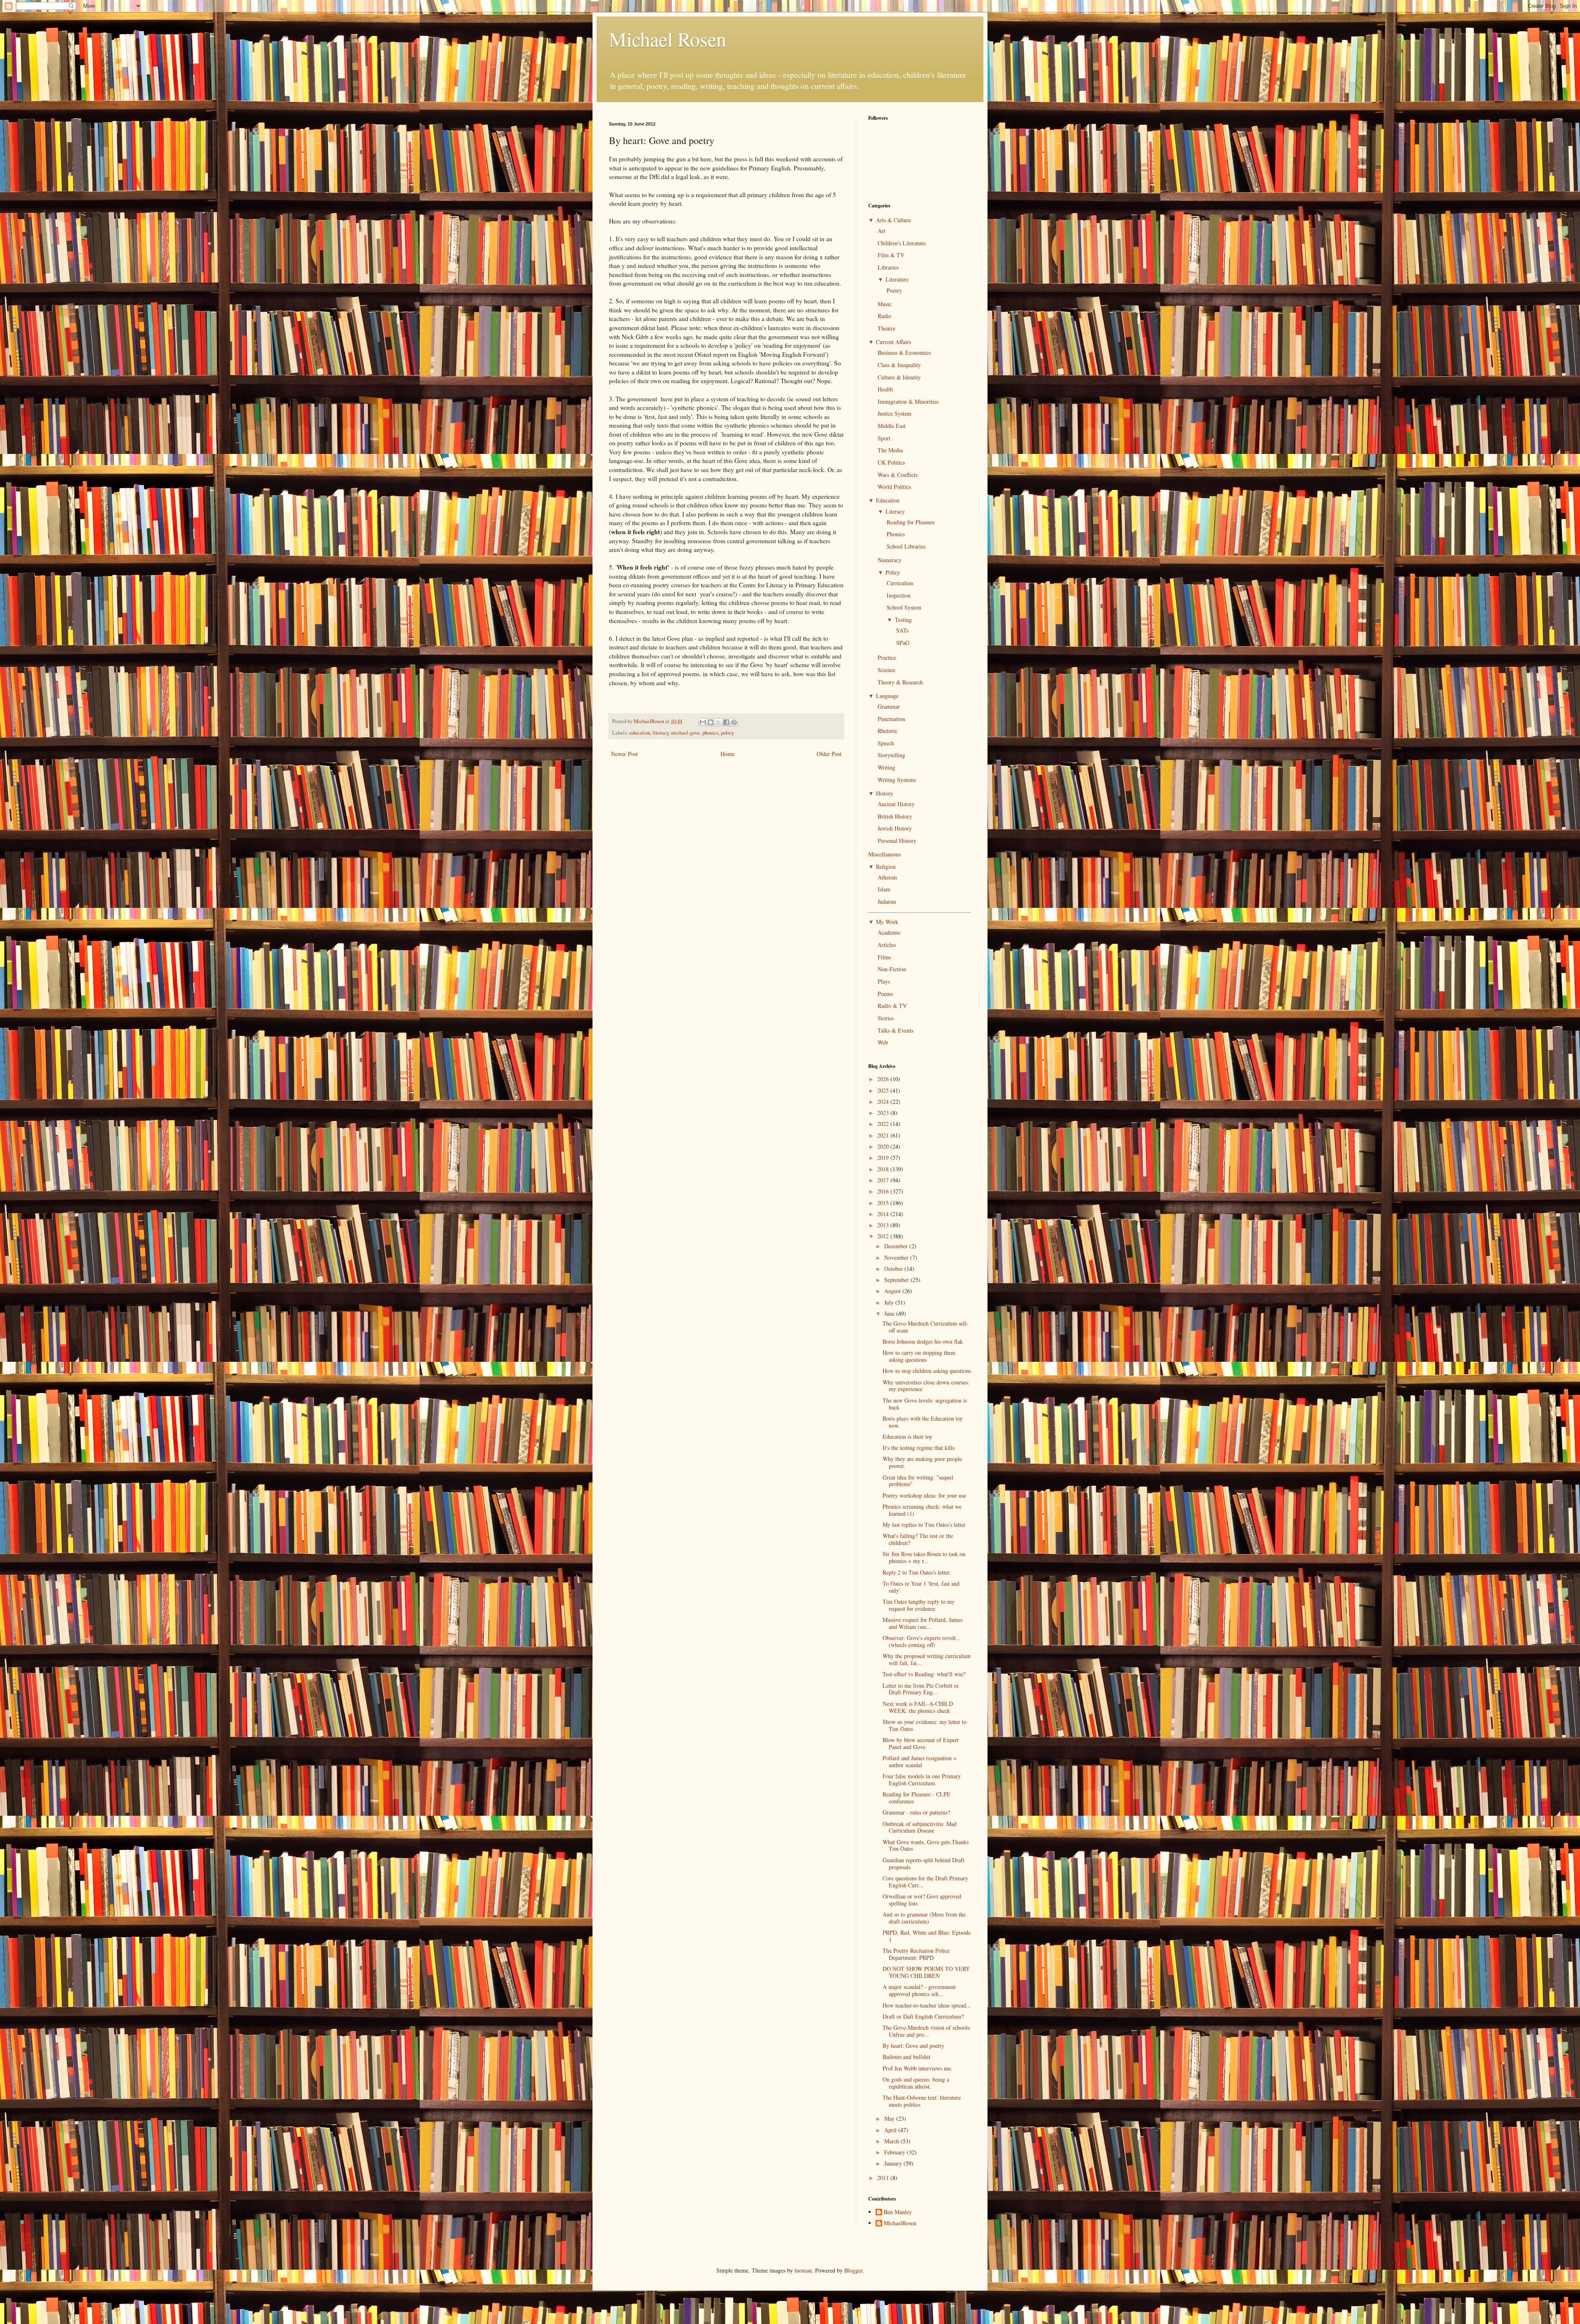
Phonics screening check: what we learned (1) (922, 1510)
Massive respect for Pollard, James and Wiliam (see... (922, 1623)
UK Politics (891, 462)
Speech (886, 743)
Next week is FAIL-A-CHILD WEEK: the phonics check (918, 1707)
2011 (884, 2178)
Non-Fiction (892, 969)
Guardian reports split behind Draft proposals (924, 1863)
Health (885, 389)
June (890, 1313)
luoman (803, 2270)
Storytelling (891, 755)
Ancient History (896, 804)
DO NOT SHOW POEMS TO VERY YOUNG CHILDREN (926, 1972)
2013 (884, 1225)
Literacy (895, 511)
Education (888, 500)
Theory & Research (900, 682)
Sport (884, 438)
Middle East (892, 426)
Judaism (887, 901)
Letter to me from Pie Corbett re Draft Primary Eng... (921, 1689)
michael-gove (685, 733)
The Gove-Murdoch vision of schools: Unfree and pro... (927, 2031)
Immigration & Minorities (908, 401)
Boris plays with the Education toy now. (923, 1422)
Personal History (897, 841)
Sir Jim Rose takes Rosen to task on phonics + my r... (924, 1557)
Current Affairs (893, 342)
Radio (884, 316)
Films (884, 957)
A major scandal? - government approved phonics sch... (919, 1990)
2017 (884, 1180)
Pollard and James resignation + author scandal (920, 1761)
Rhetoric (888, 731)
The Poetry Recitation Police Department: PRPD (916, 1954)
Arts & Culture (893, 220)
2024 (884, 1102)
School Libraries (906, 546)
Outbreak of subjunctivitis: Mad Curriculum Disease (920, 1827)
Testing (903, 620)
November (897, 1257)
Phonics (896, 534)
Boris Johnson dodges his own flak (923, 1341)
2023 (884, 1113)
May (890, 2118)
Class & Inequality (899, 365)
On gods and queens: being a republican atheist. (916, 2083)
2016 (884, 1191)
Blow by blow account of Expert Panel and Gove (921, 1743)
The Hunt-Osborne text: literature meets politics (922, 2101)
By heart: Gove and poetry (913, 2046)
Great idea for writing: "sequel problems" (918, 1481)
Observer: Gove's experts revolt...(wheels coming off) (922, 1641)
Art (882, 231)
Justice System (895, 413)
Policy (893, 572)
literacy (661, 733)
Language (887, 696)
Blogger (853, 2270)
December (897, 1246)
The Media (890, 450)
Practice (887, 657)
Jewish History (895, 828)
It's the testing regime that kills (919, 1448)
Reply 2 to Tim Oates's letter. (917, 1572)
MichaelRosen (900, 2223)
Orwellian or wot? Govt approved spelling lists (922, 1900)
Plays (884, 981)
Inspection (899, 595)
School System (904, 607)
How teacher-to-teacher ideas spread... (927, 2005)
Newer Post (624, 754)
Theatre (886, 328)
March (892, 2141)
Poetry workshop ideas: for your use (924, 1495)
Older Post (829, 754)
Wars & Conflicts (898, 475)
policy (727, 733)
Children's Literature (902, 243)
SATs (902, 630)
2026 (884, 1079)
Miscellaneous (884, 854)
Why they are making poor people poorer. (922, 1462)
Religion (886, 867)
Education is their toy (907, 1437)
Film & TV (891, 255)
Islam (884, 889)
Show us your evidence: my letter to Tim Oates (925, 1725)
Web (883, 1042)
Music (885, 304)
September (897, 1280)
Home (727, 754)
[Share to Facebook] (726, 722)
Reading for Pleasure (911, 522)
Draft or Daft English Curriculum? (923, 2016)
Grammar (889, 706)
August (893, 1291)
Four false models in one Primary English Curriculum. (922, 1780)
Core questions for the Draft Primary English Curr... (925, 1882)
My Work (887, 922)
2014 (884, 1214)
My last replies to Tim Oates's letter (924, 1525)
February (896, 2152)
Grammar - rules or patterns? (916, 1812)
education (640, 733)
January (894, 2163)
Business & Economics (904, 352)
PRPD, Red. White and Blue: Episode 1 (927, 1936)
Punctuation (891, 719)
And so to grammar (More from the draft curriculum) (924, 1918)
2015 (884, 1203)
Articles (887, 945)
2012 (884, 1236)
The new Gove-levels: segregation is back (925, 1404)
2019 (884, 1157)
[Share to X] (718, 722)
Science (886, 670)
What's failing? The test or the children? (918, 1539)
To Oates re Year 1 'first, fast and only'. (921, 1587)
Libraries (888, 267)
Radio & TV (892, 1006)
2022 (884, 1124)
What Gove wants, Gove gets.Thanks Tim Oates (926, 1845)
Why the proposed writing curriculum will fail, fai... (927, 1659)
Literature (897, 279)
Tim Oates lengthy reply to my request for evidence (919, 1605)
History (885, 793)
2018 (884, 1169)
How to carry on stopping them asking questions (919, 1356)
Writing (886, 767)
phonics (710, 733)
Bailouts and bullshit (906, 2057)
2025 (884, 1090)
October (894, 1269)
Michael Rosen (668, 39)
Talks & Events (896, 1030)
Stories (886, 1018)
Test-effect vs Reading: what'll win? (924, 1674)
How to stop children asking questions (927, 1371)
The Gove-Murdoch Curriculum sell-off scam (926, 1327)
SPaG (903, 643)
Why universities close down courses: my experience (926, 1386)
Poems (885, 994)
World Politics (894, 487)
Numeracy (890, 560)
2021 (884, 1135)
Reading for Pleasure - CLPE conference (917, 1798)
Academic (889, 932)
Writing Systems (897, 780)
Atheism (887, 877)
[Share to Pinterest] (734, 722)
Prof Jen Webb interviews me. (918, 2068)
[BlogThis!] (711, 722)
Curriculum (900, 583)
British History (895, 816)
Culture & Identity (899, 377)
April (891, 2130)
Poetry (894, 290)
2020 (884, 1146)
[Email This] (703, 722)
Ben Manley (898, 2212)
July (890, 1302)
